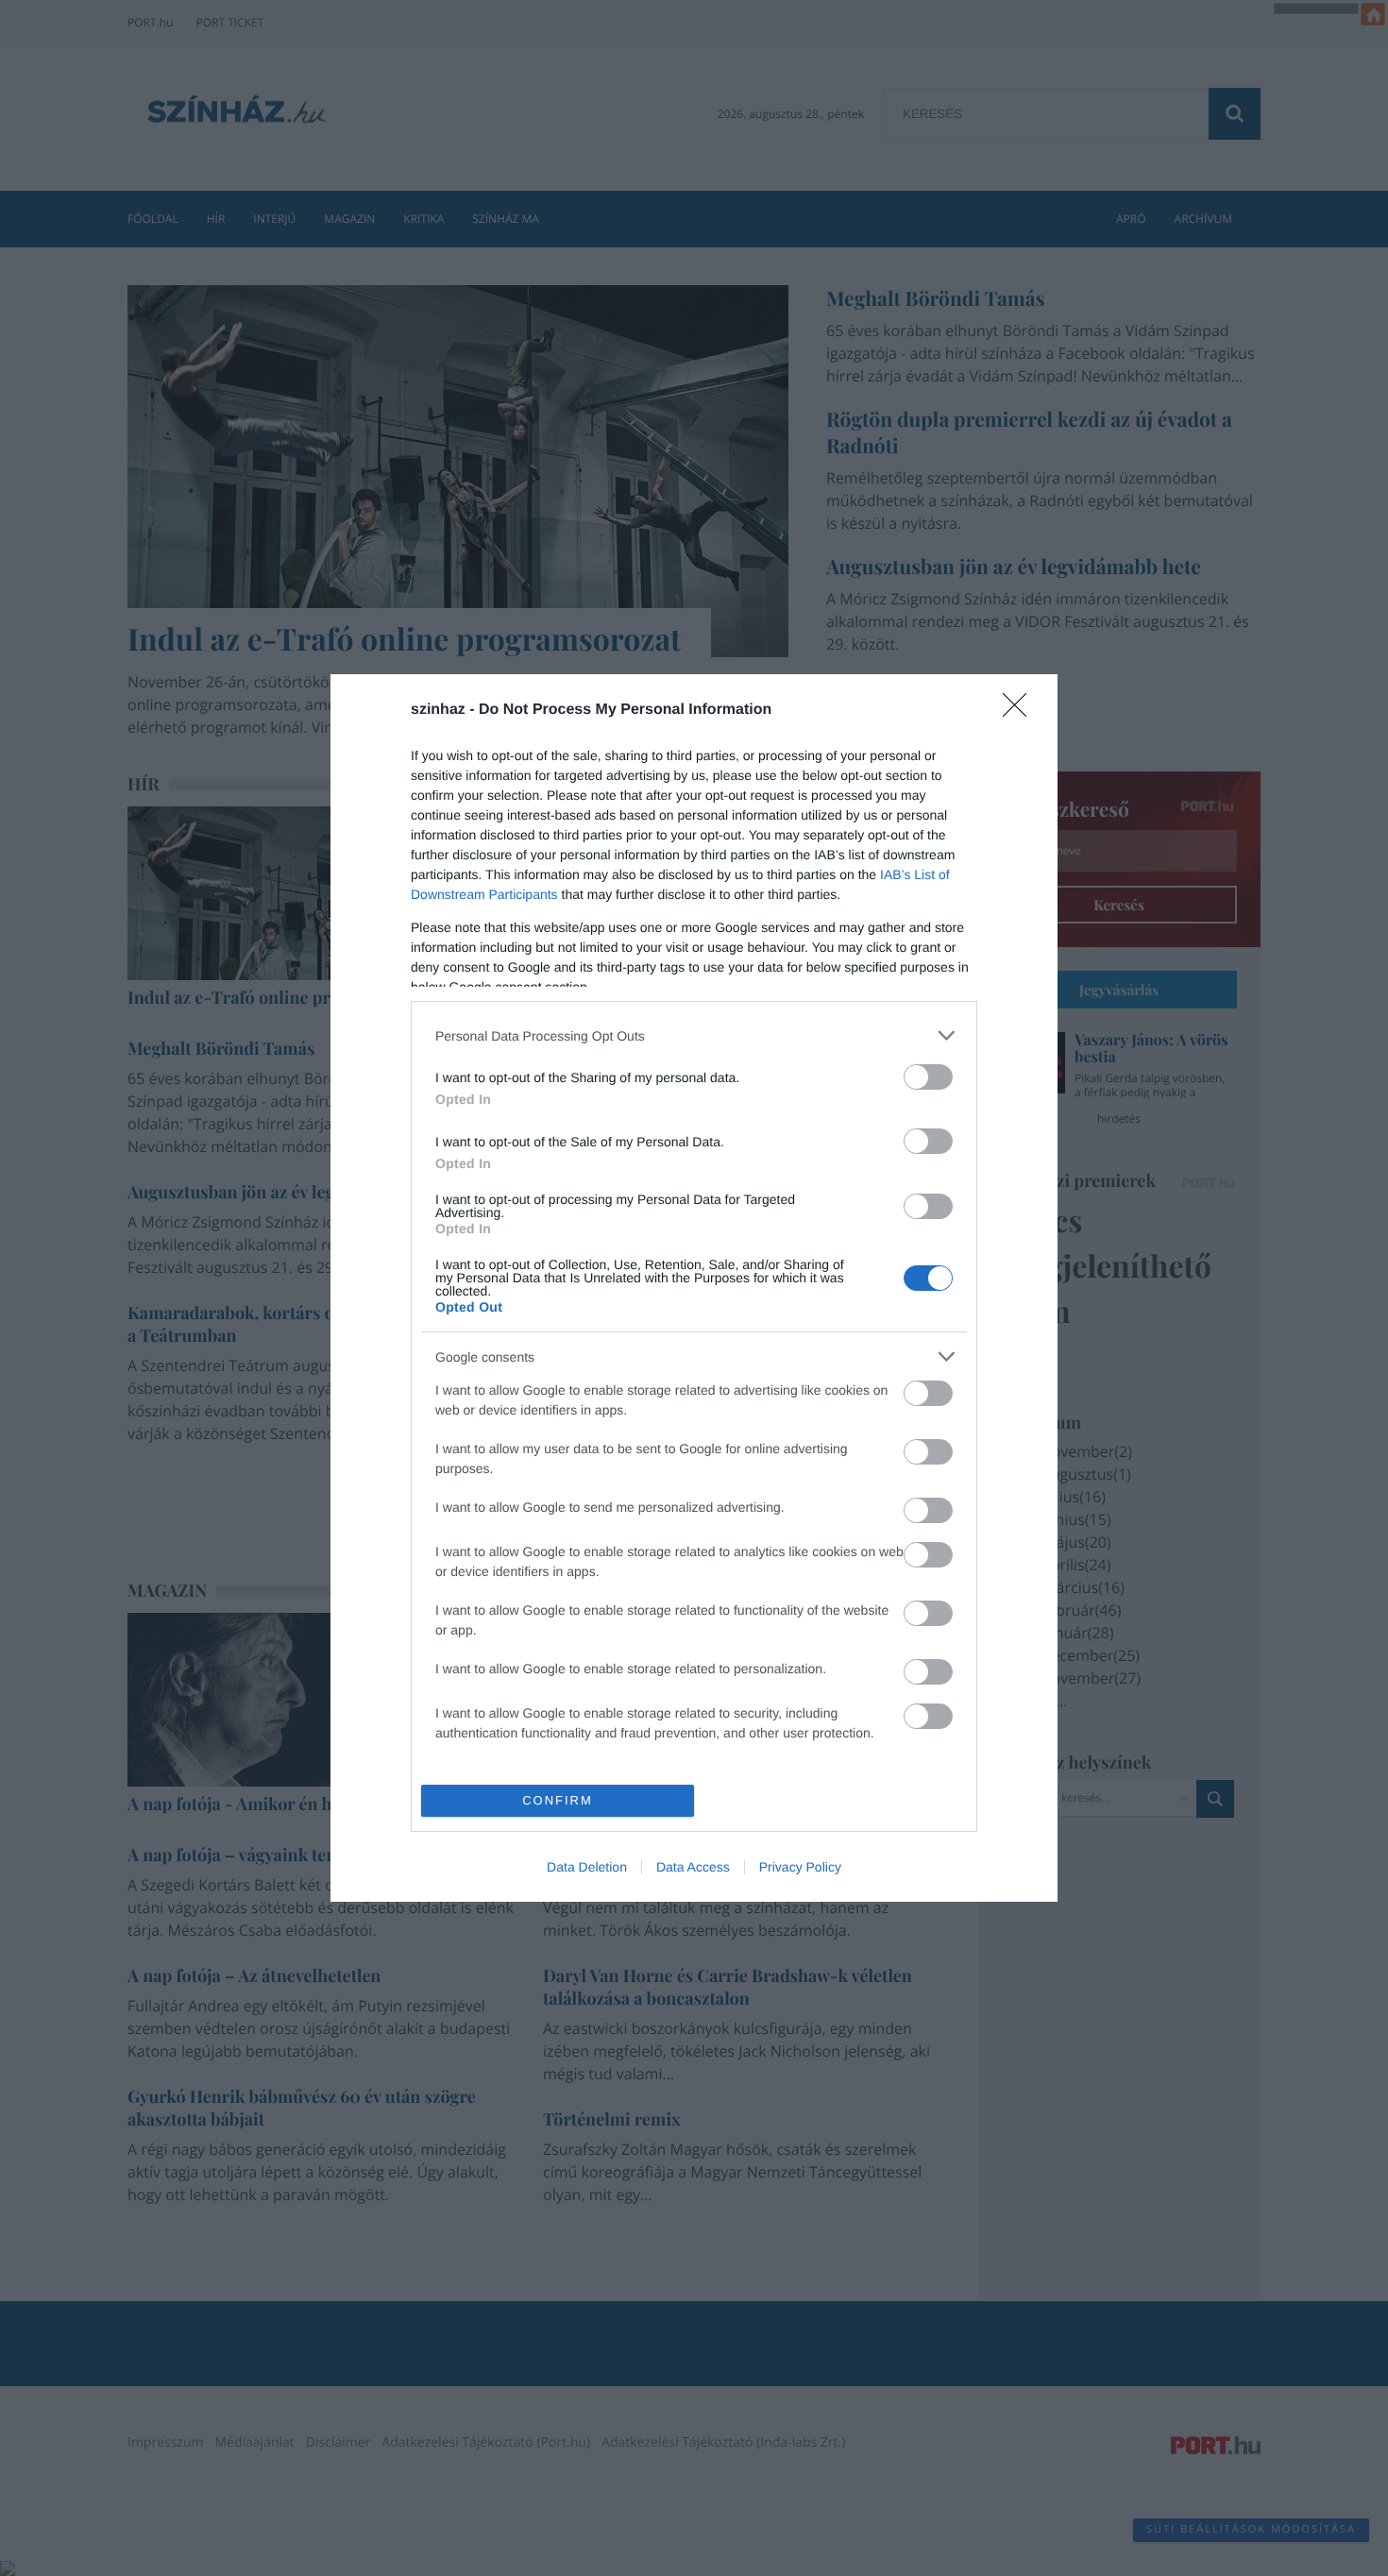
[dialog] (694, 1288)
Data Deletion (587, 1867)
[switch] (928, 1077)
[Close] (1021, 711)
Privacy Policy (800, 1867)
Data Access (693, 1867)
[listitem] (694, 1035)
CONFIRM (558, 1800)
